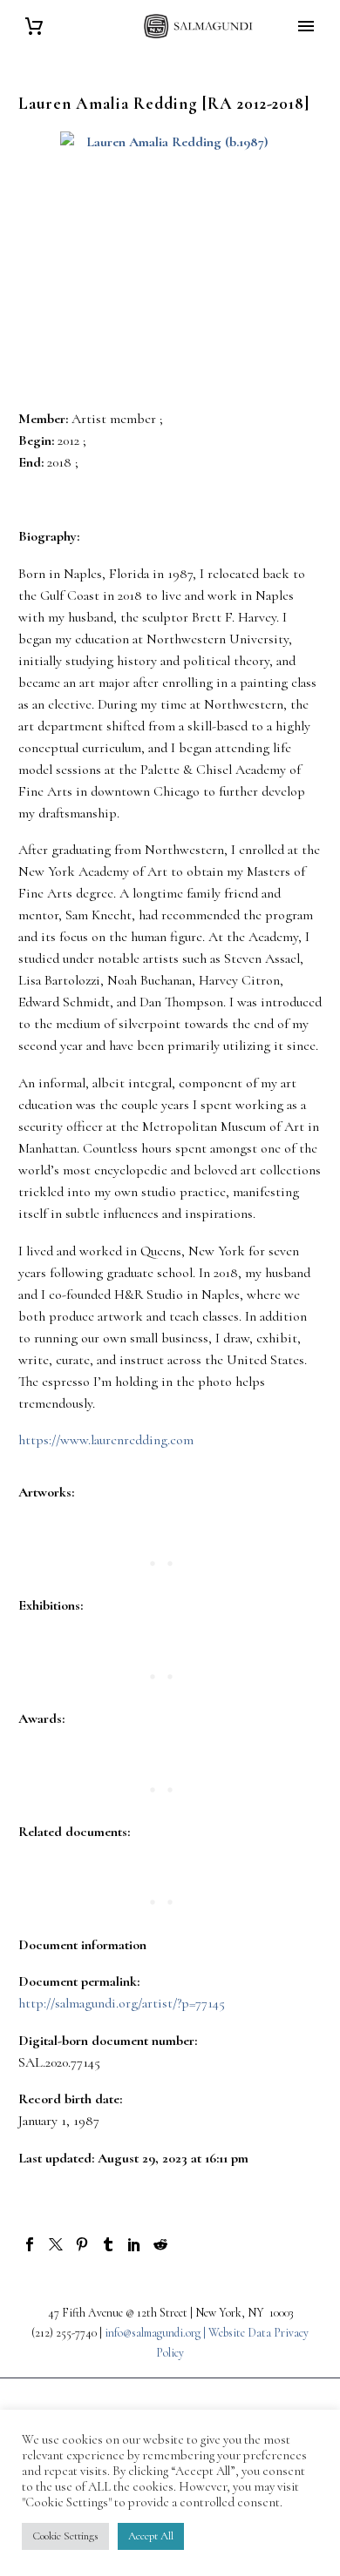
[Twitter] (56, 2244)
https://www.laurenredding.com (106, 1440)
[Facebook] (30, 2244)
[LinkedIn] (134, 2244)
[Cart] (34, 27)
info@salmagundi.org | (156, 2333)
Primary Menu (306, 26)
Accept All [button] (151, 2536)
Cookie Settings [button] (65, 2536)
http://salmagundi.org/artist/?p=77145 (122, 2003)
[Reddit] (160, 2244)
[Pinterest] (82, 2244)
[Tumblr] (108, 2244)
